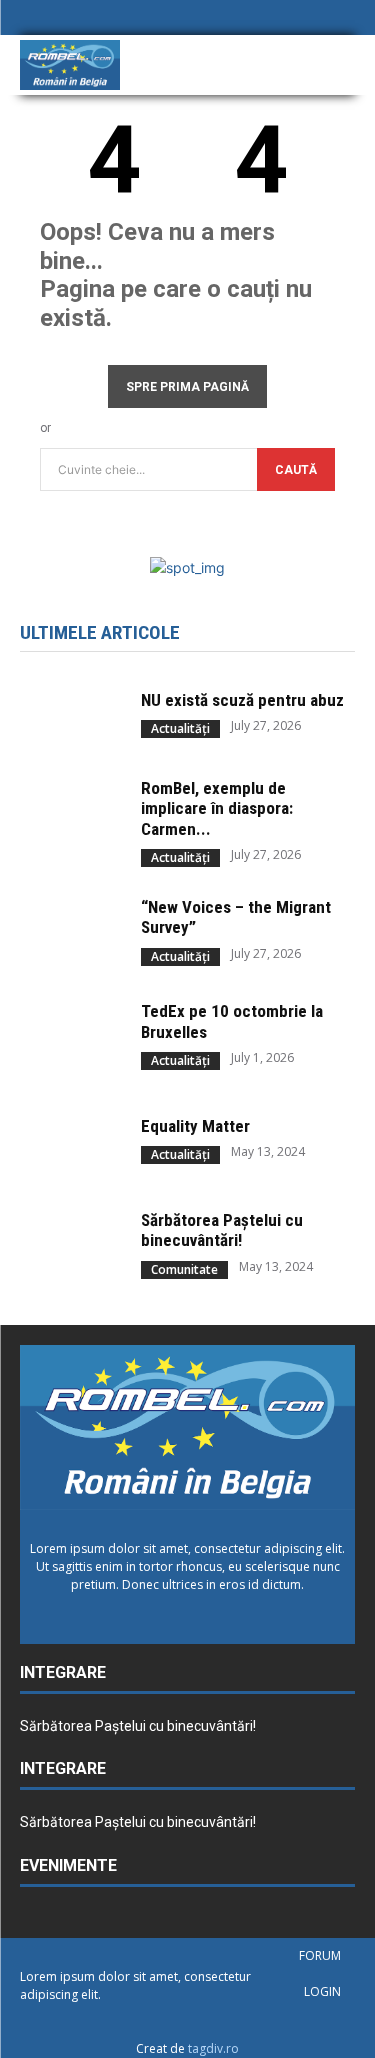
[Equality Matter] (70, 1140)
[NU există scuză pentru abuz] (70, 714)
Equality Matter (195, 1126)
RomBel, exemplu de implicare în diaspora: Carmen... (217, 808)
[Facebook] (279, 19)
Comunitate (184, 1269)
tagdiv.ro (213, 2048)
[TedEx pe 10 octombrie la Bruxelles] (70, 1036)
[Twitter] (344, 19)
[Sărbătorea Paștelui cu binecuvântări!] (70, 1244)
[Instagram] (311, 19)
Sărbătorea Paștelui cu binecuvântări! (222, 1230)
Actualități (180, 728)
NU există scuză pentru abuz (242, 700)
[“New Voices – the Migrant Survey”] (70, 931)
